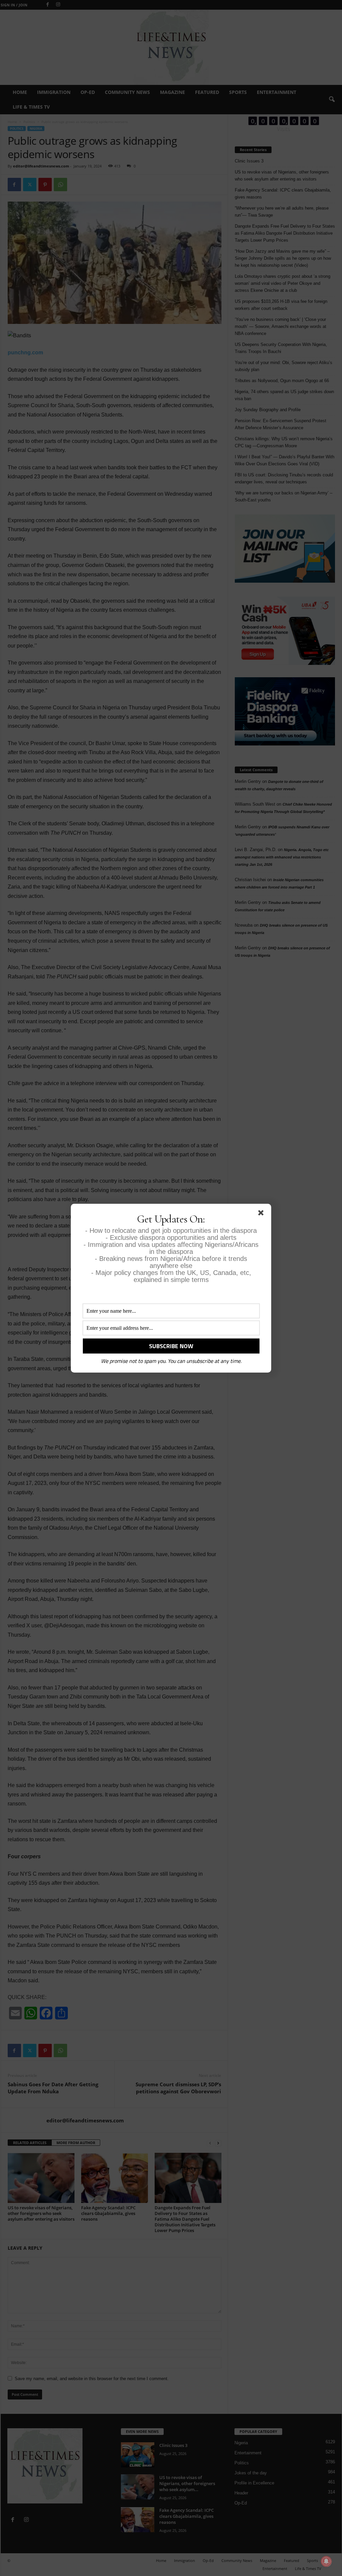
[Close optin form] (262, 1214)
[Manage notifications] (326, 2561)
